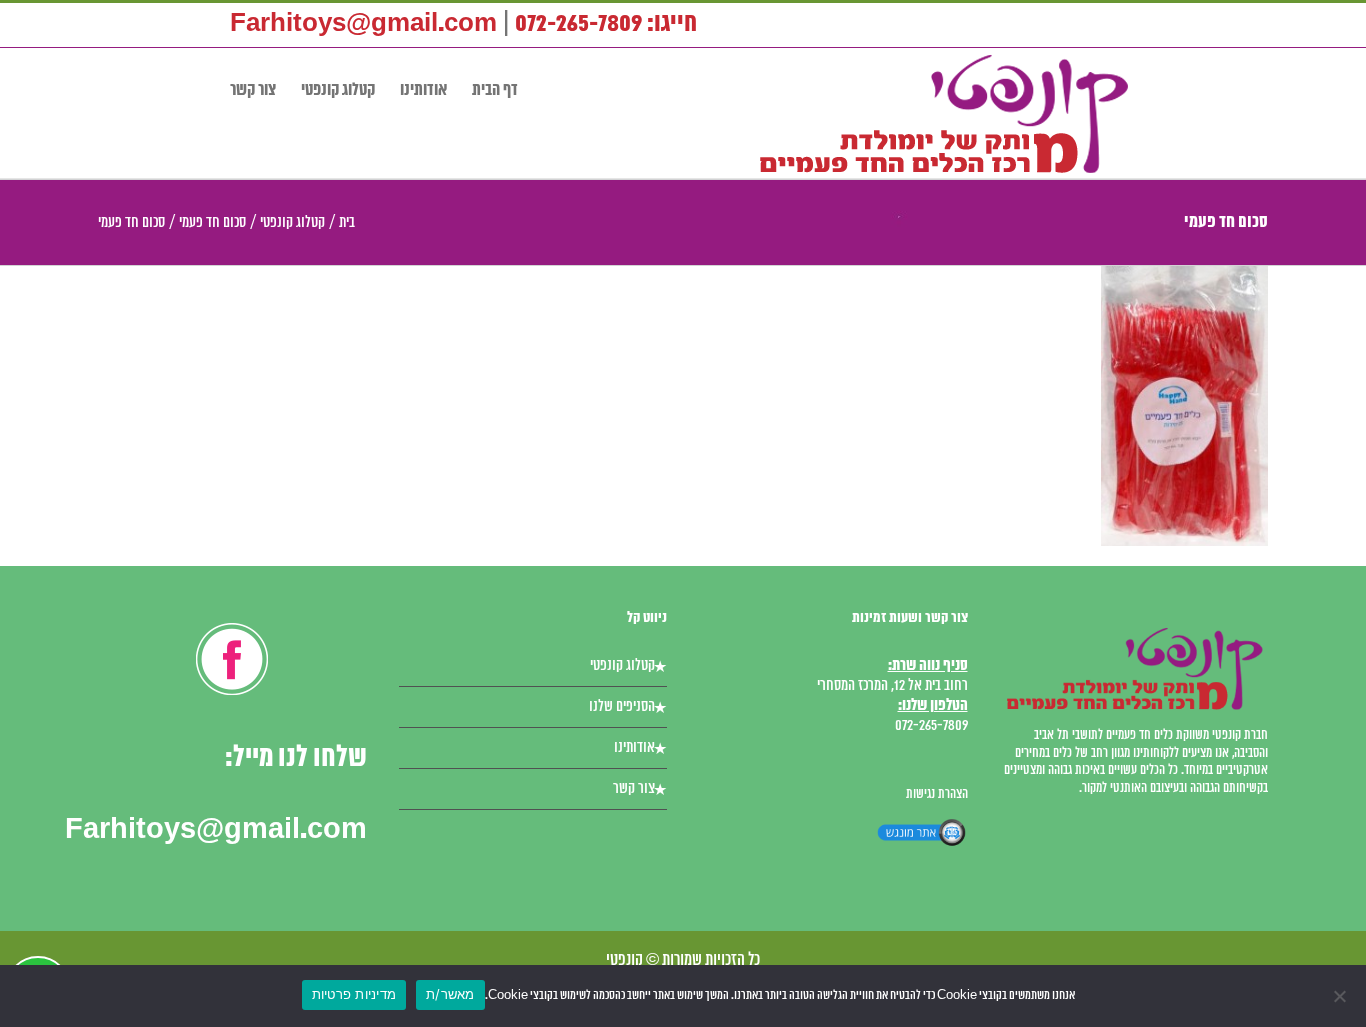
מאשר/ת (450, 994)
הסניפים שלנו (622, 707)
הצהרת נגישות (937, 794)
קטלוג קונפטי (622, 666)
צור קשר (634, 789)
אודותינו (634, 748)
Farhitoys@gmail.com (363, 24)
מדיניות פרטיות (354, 994)
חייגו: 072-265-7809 (606, 24)
